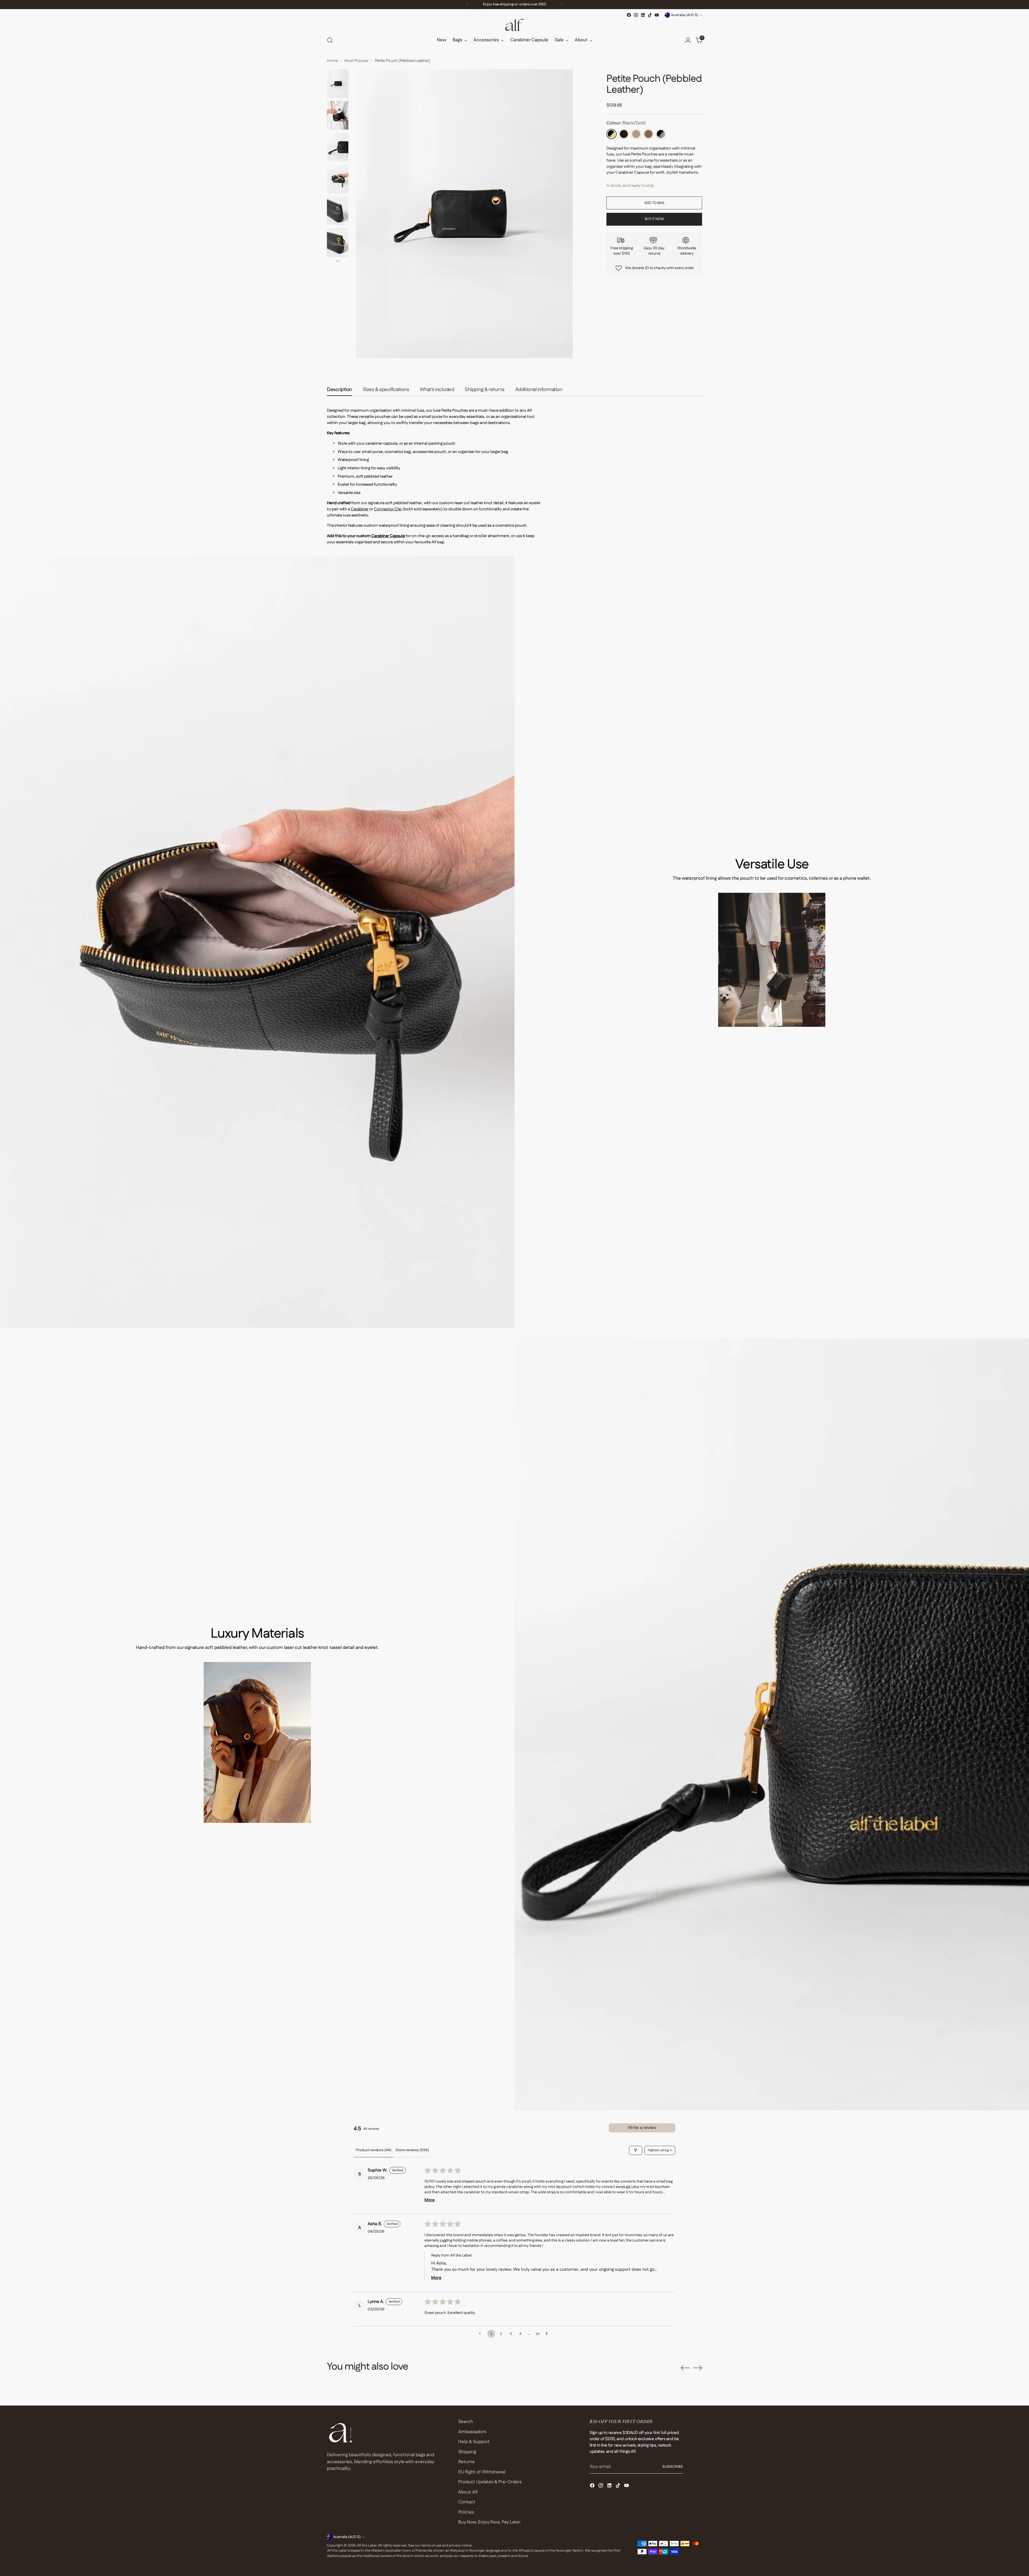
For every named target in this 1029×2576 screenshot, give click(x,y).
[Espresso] (624, 134)
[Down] (338, 261)
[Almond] (636, 134)
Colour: (626, 123)
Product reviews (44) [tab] (374, 2150)
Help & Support (474, 2442)
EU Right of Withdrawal (482, 2472)
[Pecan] (648, 134)
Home (332, 61)
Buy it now (654, 219)
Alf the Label (367, 2546)
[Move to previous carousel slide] (685, 2368)
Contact (467, 2502)
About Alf (468, 2492)
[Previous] (467, 5)
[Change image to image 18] (338, 211)
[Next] (562, 5)
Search (466, 2422)
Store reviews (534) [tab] (412, 2150)
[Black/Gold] (612, 134)
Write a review (642, 2128)
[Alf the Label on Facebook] (629, 15)
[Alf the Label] (514, 25)
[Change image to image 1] (338, 83)
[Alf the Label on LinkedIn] (643, 15)
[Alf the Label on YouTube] (657, 15)
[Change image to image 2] (338, 115)
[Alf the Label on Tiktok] (650, 15)
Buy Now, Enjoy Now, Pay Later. (490, 2522)
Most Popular (356, 61)
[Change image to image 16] (338, 147)
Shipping (467, 2452)
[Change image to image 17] (338, 179)
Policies (466, 2512)
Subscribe (673, 2467)
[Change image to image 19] (338, 242)
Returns (466, 2462)
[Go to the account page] (688, 40)
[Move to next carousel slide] (698, 2368)
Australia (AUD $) (685, 15)
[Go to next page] (548, 2334)
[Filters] (636, 2150)
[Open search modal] (330, 40)
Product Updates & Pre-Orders (490, 2482)
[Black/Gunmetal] (661, 134)
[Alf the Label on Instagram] (636, 15)
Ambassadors (472, 2432)
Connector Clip (388, 509)
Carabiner (360, 509)
